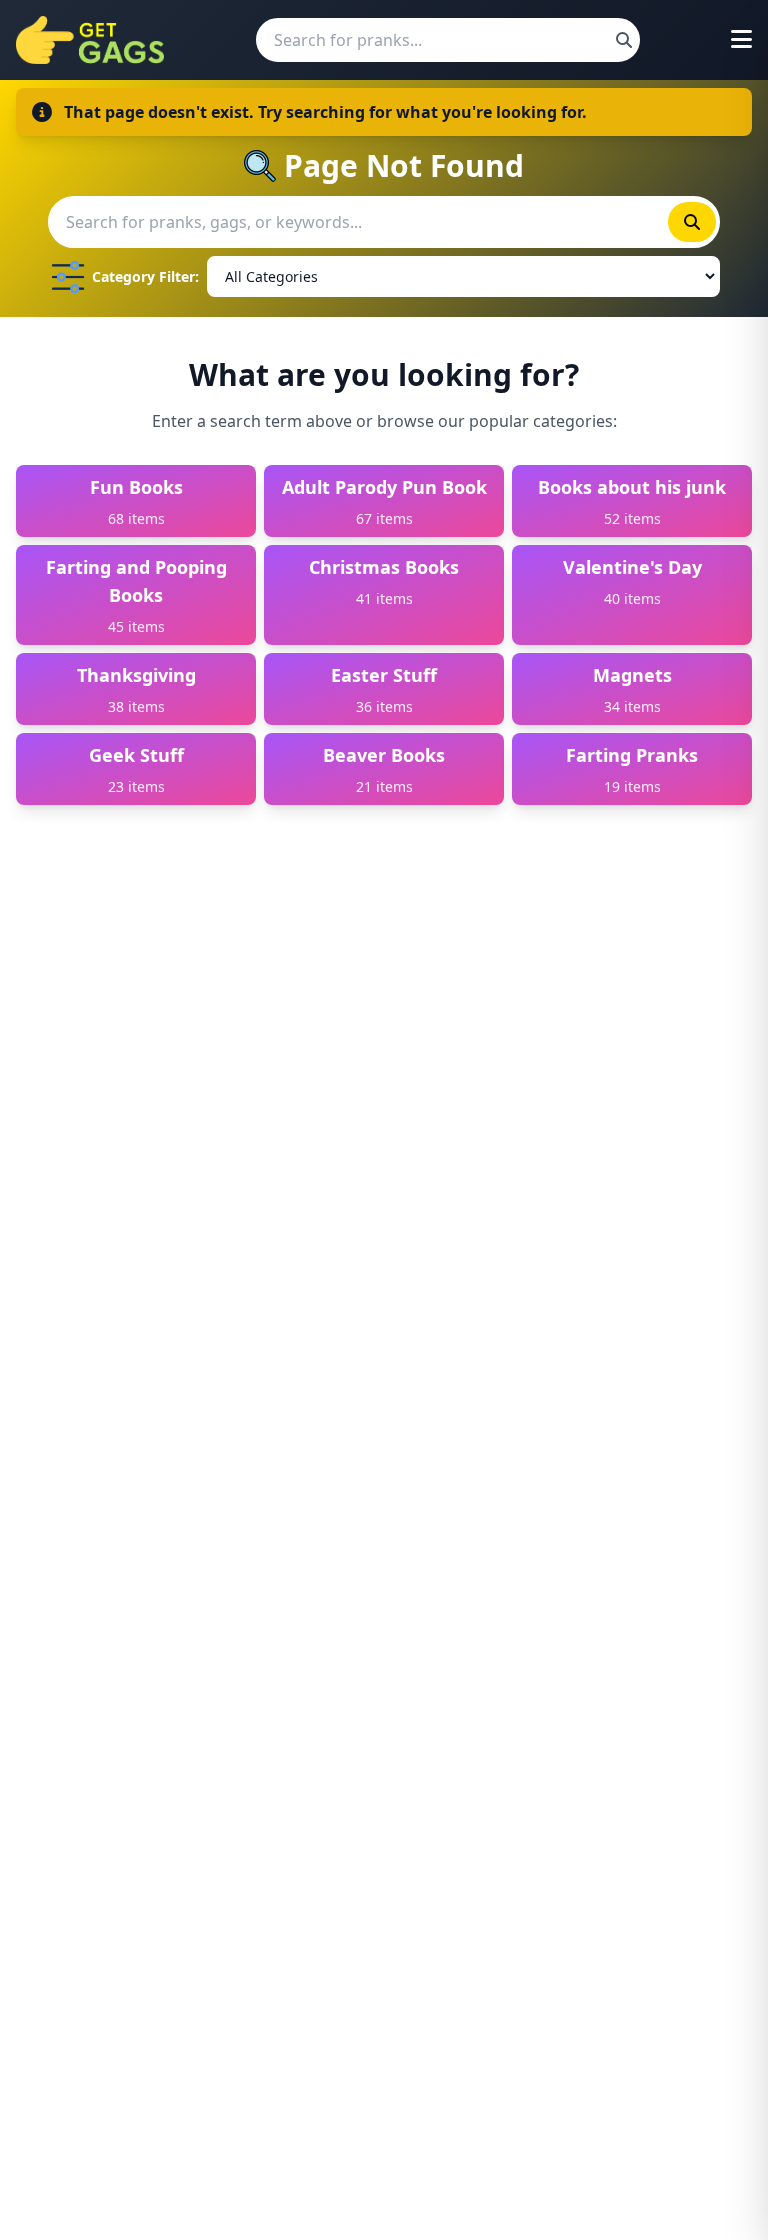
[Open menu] (741, 40)
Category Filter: (145, 276)
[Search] (624, 40)
